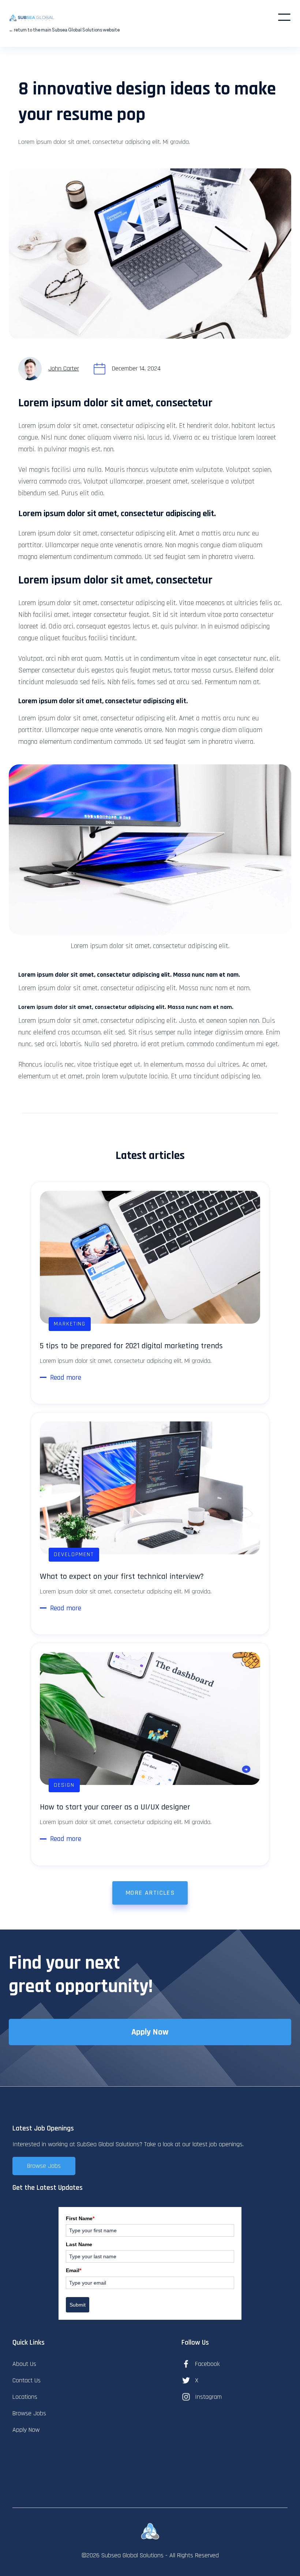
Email (74, 2270)
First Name (80, 2218)
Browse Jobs (44, 2166)
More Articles (150, 1893)
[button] (284, 17)
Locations (25, 2397)
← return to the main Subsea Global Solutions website (64, 30)
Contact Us (27, 2380)
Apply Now (150, 2032)
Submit (78, 2305)
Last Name (79, 2244)
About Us (24, 2364)
